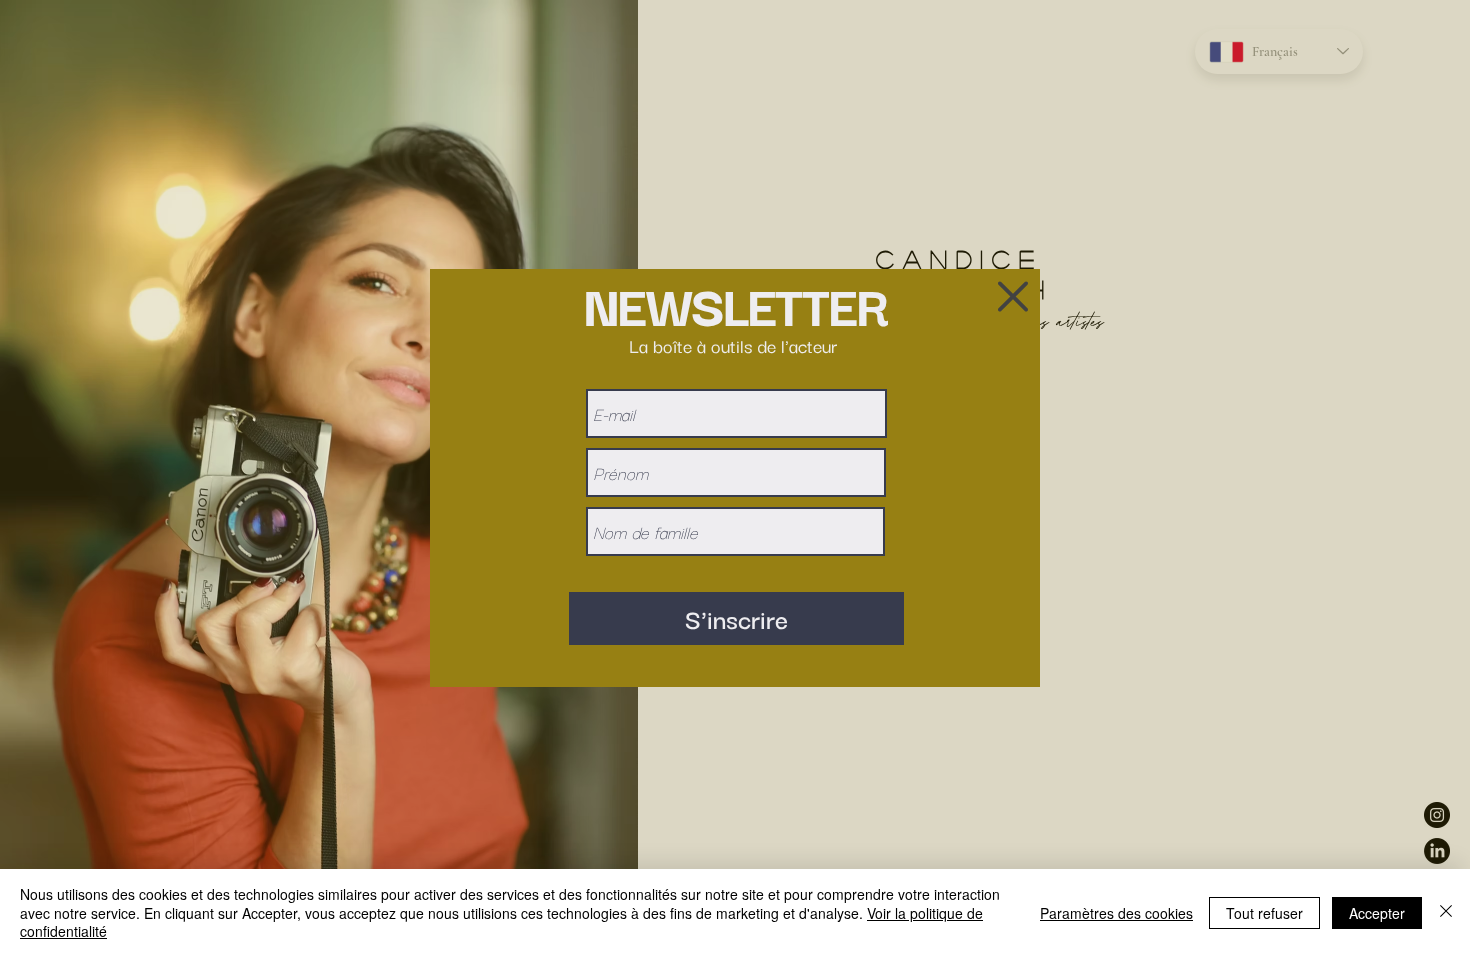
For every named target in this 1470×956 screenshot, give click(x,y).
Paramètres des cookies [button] (1116, 913)
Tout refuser (1264, 913)
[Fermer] (1446, 912)
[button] (1013, 296)
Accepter (1377, 913)
